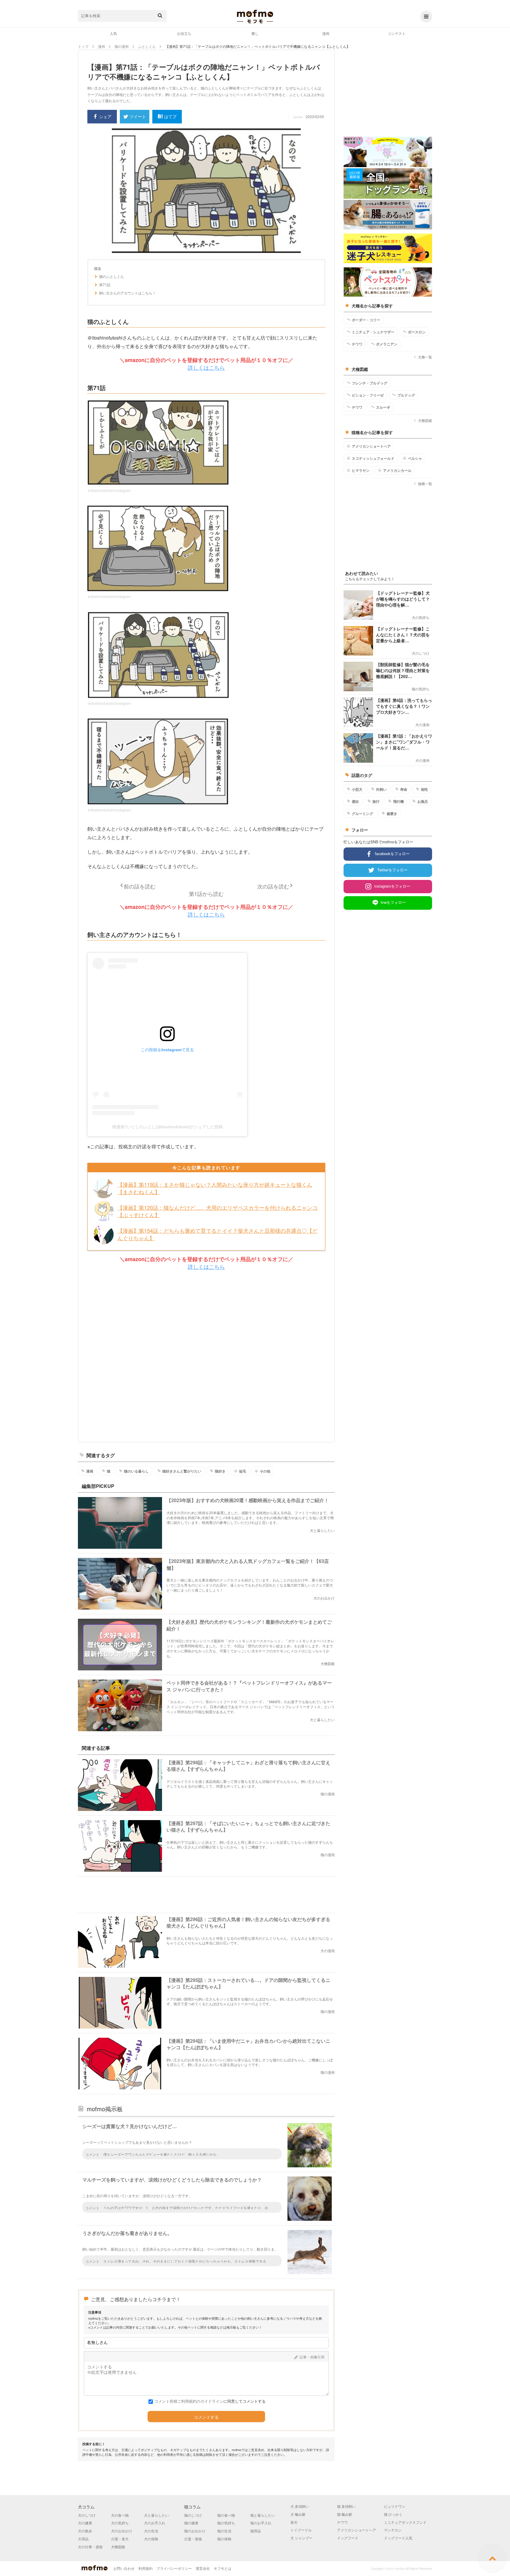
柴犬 (294, 2522)
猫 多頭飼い (346, 2506)
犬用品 (83, 2539)
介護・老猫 (193, 2539)
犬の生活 (151, 2531)
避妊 (355, 801)
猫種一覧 (425, 484)
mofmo (255, 17)
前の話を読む (140, 886)
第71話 (105, 285)
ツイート (138, 116)
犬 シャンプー (301, 2538)
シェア (105, 116)
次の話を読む (273, 886)
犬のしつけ (87, 2515)
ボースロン (417, 332)
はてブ (170, 116)
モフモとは (223, 2568)
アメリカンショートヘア (371, 446)
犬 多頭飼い (300, 2506)
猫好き (220, 1471)
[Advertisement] (206, 1356)
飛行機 (398, 801)
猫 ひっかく (393, 2514)
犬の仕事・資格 (90, 2547)
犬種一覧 (425, 357)
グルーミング (362, 813)
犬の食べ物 (120, 2515)
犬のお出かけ (122, 2531)
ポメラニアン (387, 344)
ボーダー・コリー (366, 320)
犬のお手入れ (155, 2523)
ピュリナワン (395, 2506)
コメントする (206, 2417)
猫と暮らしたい (263, 2515)
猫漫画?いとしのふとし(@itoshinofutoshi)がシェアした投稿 (167, 1127)
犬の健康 (85, 2523)
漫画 (326, 33)
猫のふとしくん (112, 276)
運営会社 (203, 2568)
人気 (113, 33)
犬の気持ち (120, 2523)
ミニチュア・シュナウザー (373, 332)
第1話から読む (206, 894)
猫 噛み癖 (345, 2514)
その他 (265, 1471)
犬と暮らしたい (156, 2515)
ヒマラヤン (361, 470)
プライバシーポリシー (174, 2568)
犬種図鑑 (425, 420)
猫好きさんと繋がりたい (182, 1471)
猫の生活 (224, 2531)
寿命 (404, 789)
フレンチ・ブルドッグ (370, 383)
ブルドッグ (406, 395)
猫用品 (256, 2531)
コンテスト (397, 33)
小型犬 (357, 789)
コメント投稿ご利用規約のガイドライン (189, 2401)
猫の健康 (191, 2523)
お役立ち (184, 33)
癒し (255, 33)
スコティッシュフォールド (373, 458)
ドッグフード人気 (398, 2538)
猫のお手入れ (261, 2523)
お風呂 (423, 801)
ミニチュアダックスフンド (405, 2522)
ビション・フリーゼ (368, 395)
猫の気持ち (226, 2523)
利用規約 (146, 2568)
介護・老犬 (120, 2539)
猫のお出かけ (195, 2531)
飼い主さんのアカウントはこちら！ (127, 293)
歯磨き (392, 813)
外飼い (381, 789)
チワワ (357, 344)
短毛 (243, 1471)
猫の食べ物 (226, 2515)
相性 (424, 789)
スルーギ (383, 407)
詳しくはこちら (206, 367)
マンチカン (393, 2530)
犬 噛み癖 (298, 2514)
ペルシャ (415, 458)
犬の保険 (151, 2539)
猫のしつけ (193, 2515)
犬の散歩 (85, 2531)
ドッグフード (348, 2538)
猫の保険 (224, 2539)
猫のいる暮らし (136, 1471)
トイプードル (301, 2530)
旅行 (376, 801)
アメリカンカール (397, 470)
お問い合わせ (124, 2568)
